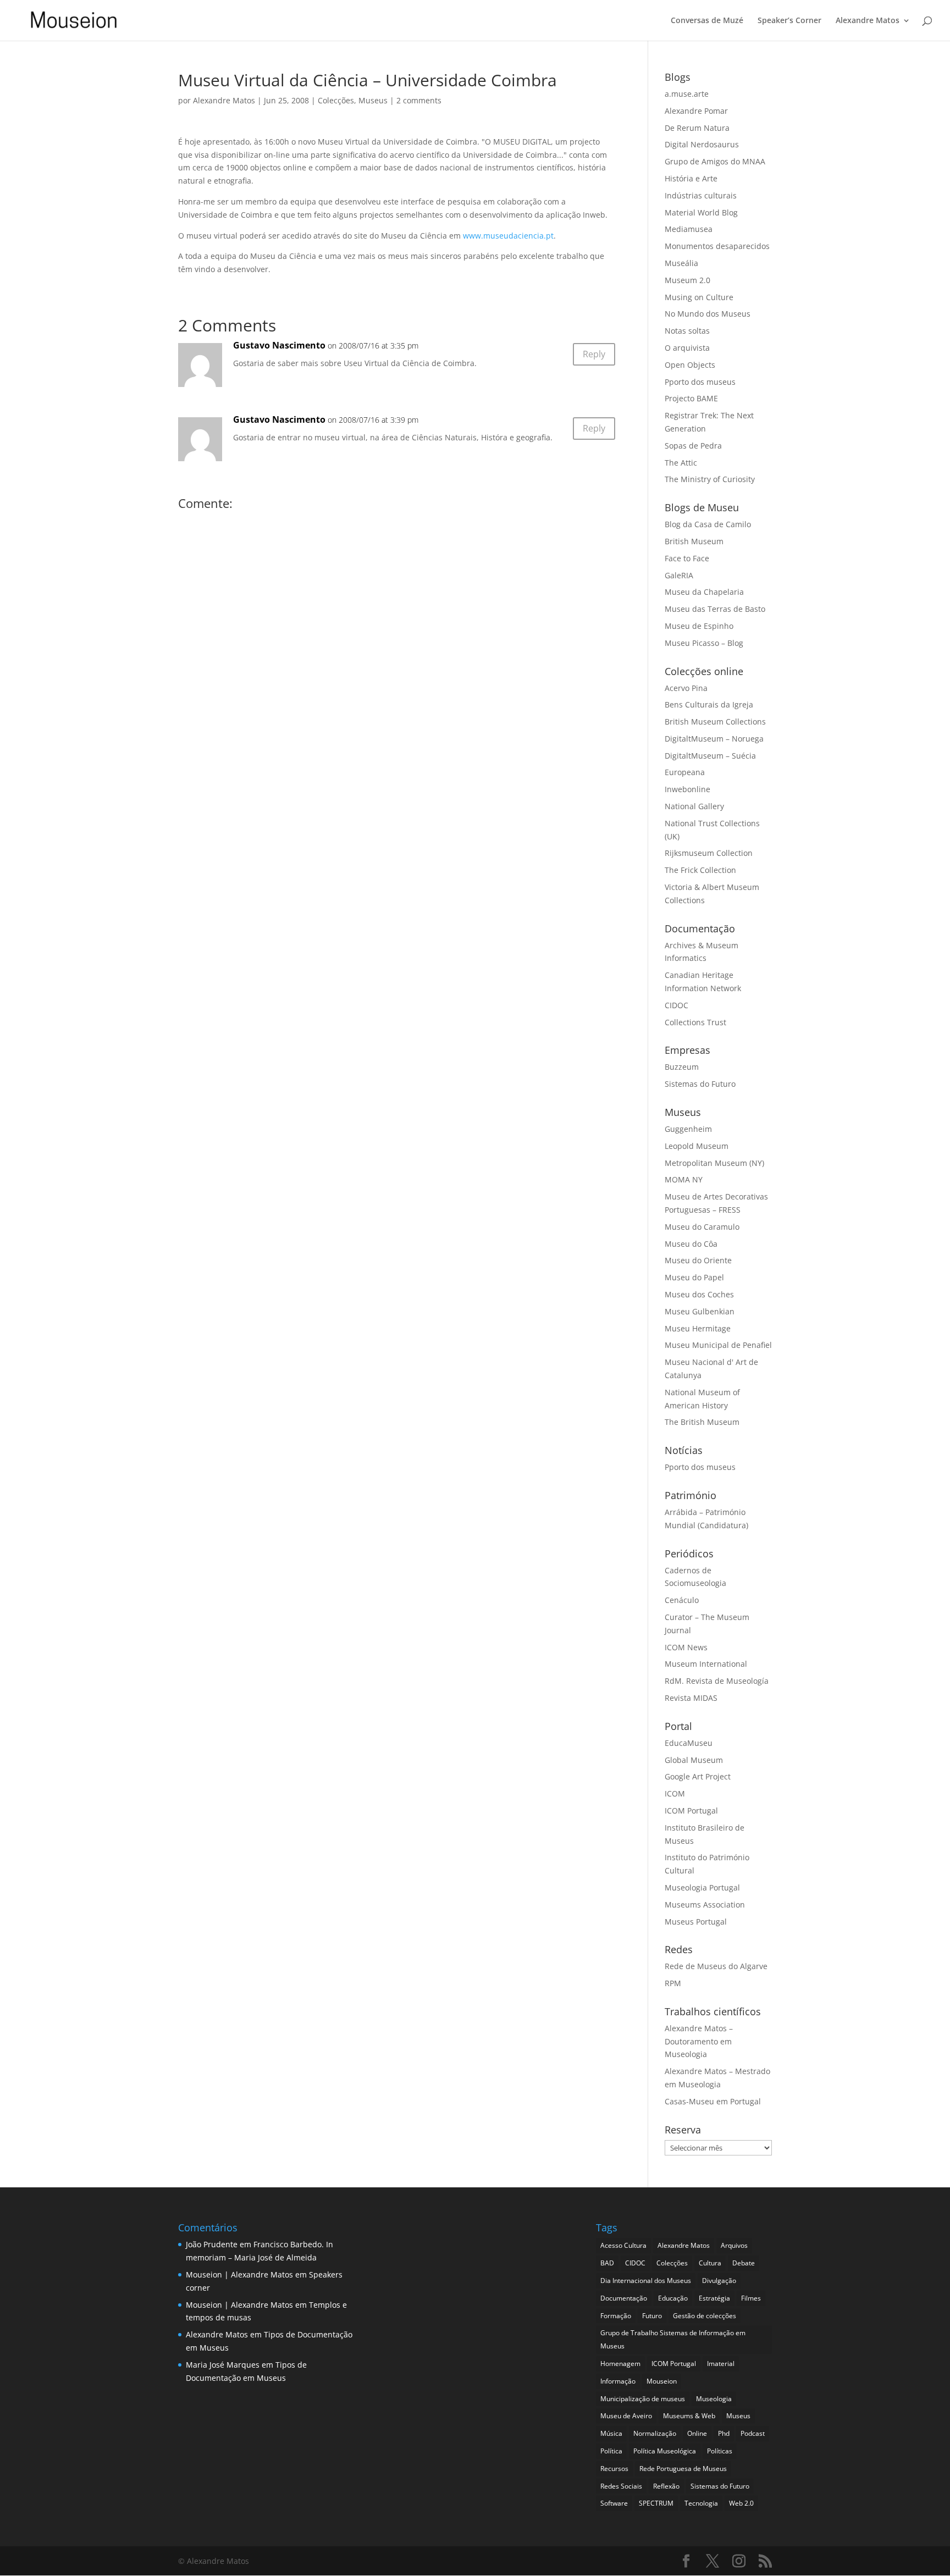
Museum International (706, 1664)
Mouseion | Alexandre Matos (239, 2274)
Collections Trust (695, 1022)
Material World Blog (701, 212)
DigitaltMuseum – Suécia (710, 756)
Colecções (336, 100)
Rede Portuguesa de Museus (683, 2469)
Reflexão (666, 2486)
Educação (673, 2298)
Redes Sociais (621, 2486)
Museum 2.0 (687, 280)
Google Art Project (698, 1776)
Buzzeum (682, 1067)
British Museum (694, 541)
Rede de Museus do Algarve (716, 1966)
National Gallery (694, 806)
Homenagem (620, 2364)
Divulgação (719, 2281)
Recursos (614, 2469)
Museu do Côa (691, 1244)
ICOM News (686, 1647)
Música (611, 2433)
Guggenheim (688, 1129)
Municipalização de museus (643, 2399)
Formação (616, 2316)
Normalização (655, 2433)
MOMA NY (684, 1179)
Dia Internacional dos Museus (646, 2281)
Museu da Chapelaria (704, 592)
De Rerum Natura (697, 128)
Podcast (753, 2433)
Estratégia (714, 2298)
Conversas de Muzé (707, 21)
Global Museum (694, 1760)
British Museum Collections (715, 722)
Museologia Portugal (702, 1887)
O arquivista (687, 348)
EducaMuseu (689, 1743)
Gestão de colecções (705, 2316)
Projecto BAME (691, 398)
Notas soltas (687, 331)
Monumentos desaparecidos (717, 246)
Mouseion (662, 2381)
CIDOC (676, 1005)
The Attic (681, 463)
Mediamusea (689, 229)
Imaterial (721, 2364)
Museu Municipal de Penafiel (718, 1345)
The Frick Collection (700, 870)
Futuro (652, 2316)
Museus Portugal (696, 1922)
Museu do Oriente (698, 1260)
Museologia (714, 2399)
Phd (724, 2433)
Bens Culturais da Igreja (709, 704)
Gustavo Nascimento (279, 419)
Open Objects (690, 365)
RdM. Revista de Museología (717, 1681)
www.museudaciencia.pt (508, 236)
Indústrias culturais (701, 195)
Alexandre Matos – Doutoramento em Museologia (699, 2041)
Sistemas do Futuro (700, 1084)
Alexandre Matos (868, 21)
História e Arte (691, 178)
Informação (618, 2381)
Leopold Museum (697, 1146)
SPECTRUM (656, 2503)
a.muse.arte (687, 94)
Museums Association (705, 1905)
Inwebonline (687, 789)
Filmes (751, 2298)
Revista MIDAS (691, 1698)
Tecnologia (701, 2503)
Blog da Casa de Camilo (708, 524)
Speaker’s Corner (789, 21)
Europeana (685, 772)
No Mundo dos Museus (708, 314)
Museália (681, 263)
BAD (607, 2263)
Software (614, 2503)
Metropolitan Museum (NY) (714, 1163)
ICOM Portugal (691, 1811)
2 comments (419, 100)
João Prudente (212, 2244)
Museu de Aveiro (626, 2416)
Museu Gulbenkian (700, 1311)
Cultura (710, 2263)
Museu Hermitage (698, 1328)
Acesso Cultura (623, 2245)
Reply (594, 354)
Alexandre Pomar (696, 111)
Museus (373, 100)
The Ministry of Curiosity (710, 479)
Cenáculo (682, 1600)
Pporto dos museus (700, 382)
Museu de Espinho (699, 626)
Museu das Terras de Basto (715, 609)
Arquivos (734, 2245)
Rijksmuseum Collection (709, 853)
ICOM (675, 1793)
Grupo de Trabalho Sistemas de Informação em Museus (673, 2339)
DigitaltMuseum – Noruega (714, 739)
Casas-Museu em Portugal (713, 2101)
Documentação (624, 2298)
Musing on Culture (699, 297)
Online (697, 2433)
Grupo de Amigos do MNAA (715, 161)
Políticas (720, 2451)
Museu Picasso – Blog (704, 643)
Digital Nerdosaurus (702, 144)
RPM (673, 1983)
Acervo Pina (686, 688)
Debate (744, 2263)
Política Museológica (665, 2451)
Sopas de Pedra (693, 446)
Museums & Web (689, 2416)
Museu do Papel (694, 1277)
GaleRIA (679, 575)
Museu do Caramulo (702, 1227)
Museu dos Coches (699, 1294)
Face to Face (687, 558)
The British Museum (702, 1422)
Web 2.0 (741, 2503)
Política (611, 2451)
